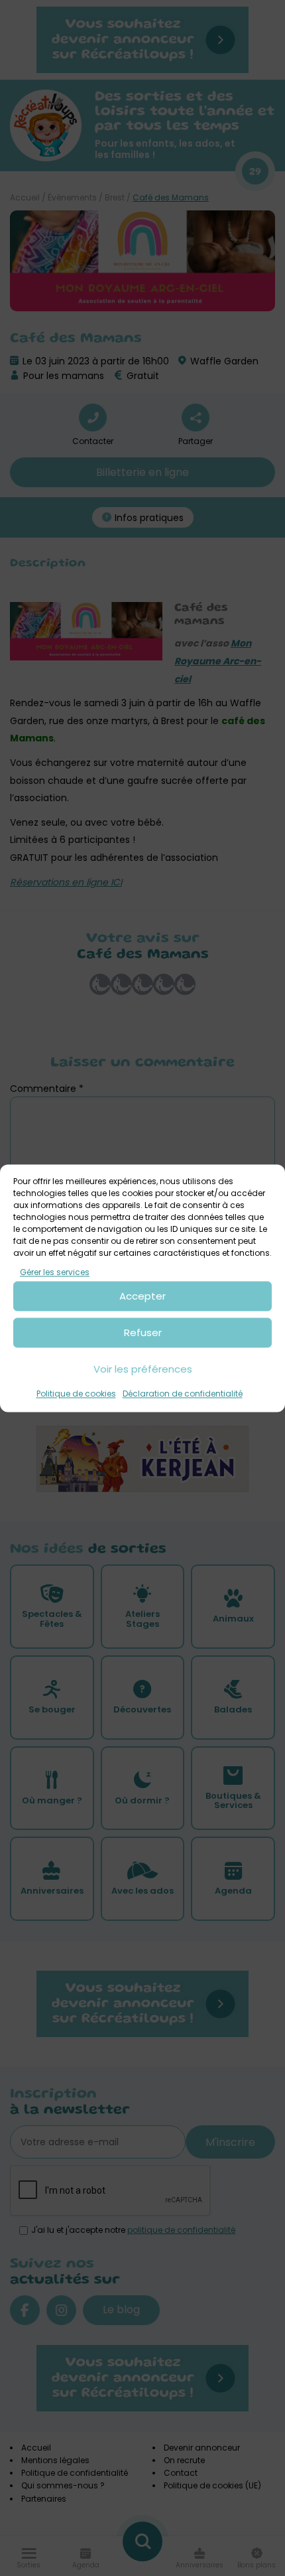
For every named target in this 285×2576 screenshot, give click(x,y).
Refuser (143, 1332)
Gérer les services (55, 1272)
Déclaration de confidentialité (183, 1394)
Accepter (142, 1296)
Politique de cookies (76, 1394)
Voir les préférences (143, 1369)
